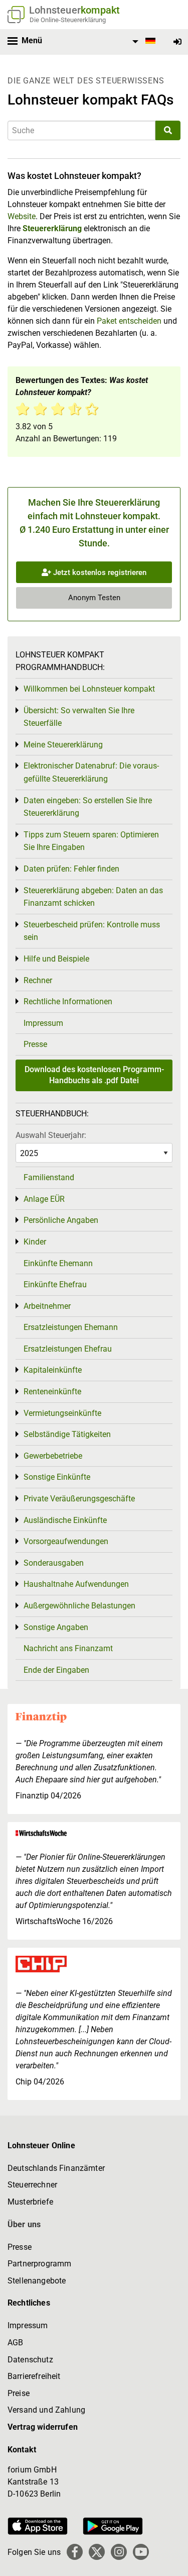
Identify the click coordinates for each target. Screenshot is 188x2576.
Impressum (43, 1023)
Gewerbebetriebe (53, 1456)
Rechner (38, 980)
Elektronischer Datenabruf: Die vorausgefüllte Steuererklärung (91, 772)
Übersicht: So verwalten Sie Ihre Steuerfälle (79, 717)
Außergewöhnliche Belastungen (79, 1606)
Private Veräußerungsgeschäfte (79, 1499)
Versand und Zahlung (46, 2410)
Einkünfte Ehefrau (55, 1284)
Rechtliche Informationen (68, 1001)
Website (22, 216)
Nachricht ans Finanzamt (68, 1648)
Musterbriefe (30, 2202)
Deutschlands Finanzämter (56, 2168)
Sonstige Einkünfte (57, 1477)
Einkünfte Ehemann (58, 1263)
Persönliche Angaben (61, 1220)
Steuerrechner (32, 2185)
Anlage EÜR (44, 1199)
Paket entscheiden (129, 321)
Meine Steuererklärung (63, 745)
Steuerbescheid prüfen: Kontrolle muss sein (92, 931)
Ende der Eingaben (56, 1670)
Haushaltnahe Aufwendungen (76, 1584)
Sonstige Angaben (56, 1627)
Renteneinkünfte (52, 1392)
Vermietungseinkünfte (62, 1413)
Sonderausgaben (54, 1563)
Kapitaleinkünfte (53, 1370)
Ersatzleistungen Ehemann (71, 1327)
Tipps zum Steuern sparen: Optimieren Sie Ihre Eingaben (91, 841)
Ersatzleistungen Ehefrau (68, 1349)
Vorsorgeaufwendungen (66, 1541)
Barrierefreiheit (34, 2376)
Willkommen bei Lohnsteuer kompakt (89, 689)
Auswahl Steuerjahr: (51, 1135)
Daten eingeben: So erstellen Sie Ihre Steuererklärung (88, 807)
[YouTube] (141, 2552)
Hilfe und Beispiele (56, 959)
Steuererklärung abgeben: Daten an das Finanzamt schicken (93, 897)
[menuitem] (142, 42)
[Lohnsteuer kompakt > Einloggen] (177, 42)
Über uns (24, 2224)
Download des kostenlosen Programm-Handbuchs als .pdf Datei (94, 1075)
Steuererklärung (52, 228)
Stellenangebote (37, 2281)
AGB (15, 2343)
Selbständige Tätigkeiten (67, 1434)
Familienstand (49, 1177)
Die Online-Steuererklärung (68, 20)
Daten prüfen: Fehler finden (71, 869)
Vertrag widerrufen (43, 2427)
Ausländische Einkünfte (65, 1520)
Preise (19, 2393)
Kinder (35, 1242)
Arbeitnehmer (47, 1306)
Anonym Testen (94, 598)
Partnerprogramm (39, 2264)
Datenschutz (30, 2360)
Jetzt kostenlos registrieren (99, 573)
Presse (35, 1044)
